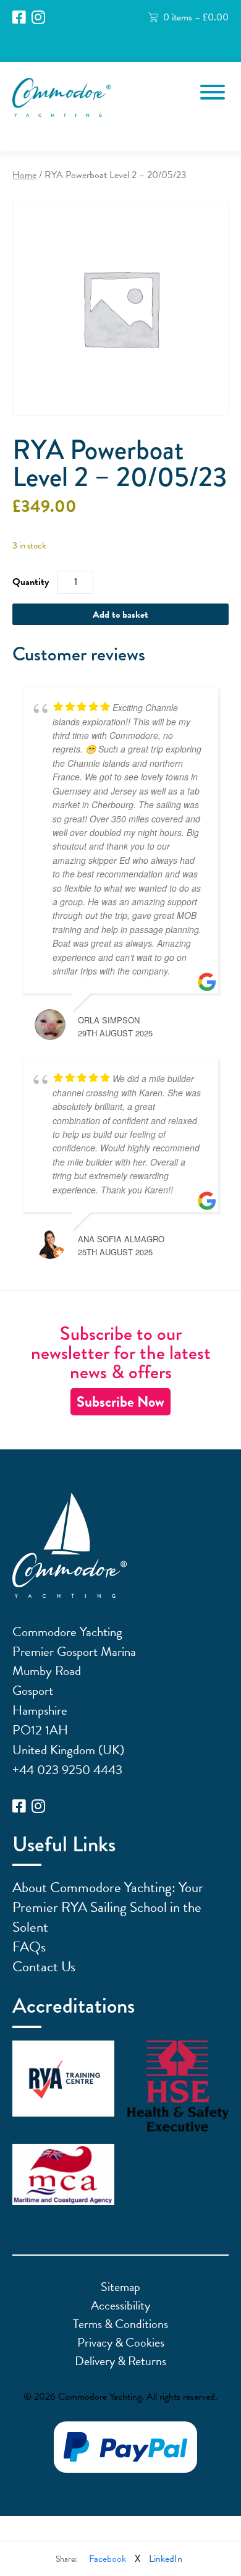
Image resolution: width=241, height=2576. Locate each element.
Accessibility (120, 2305)
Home (24, 175)
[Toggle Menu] (213, 92)
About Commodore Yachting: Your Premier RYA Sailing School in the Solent (108, 1907)
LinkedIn (166, 2559)
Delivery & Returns (120, 2361)
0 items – (196, 17)
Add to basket (120, 615)
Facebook (108, 2559)
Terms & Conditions (120, 2324)
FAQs (29, 1947)
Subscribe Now (120, 1402)
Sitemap (120, 2287)
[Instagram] (38, 18)
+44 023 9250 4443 (67, 1770)
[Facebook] (19, 18)
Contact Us (44, 1966)
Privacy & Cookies (121, 2342)
